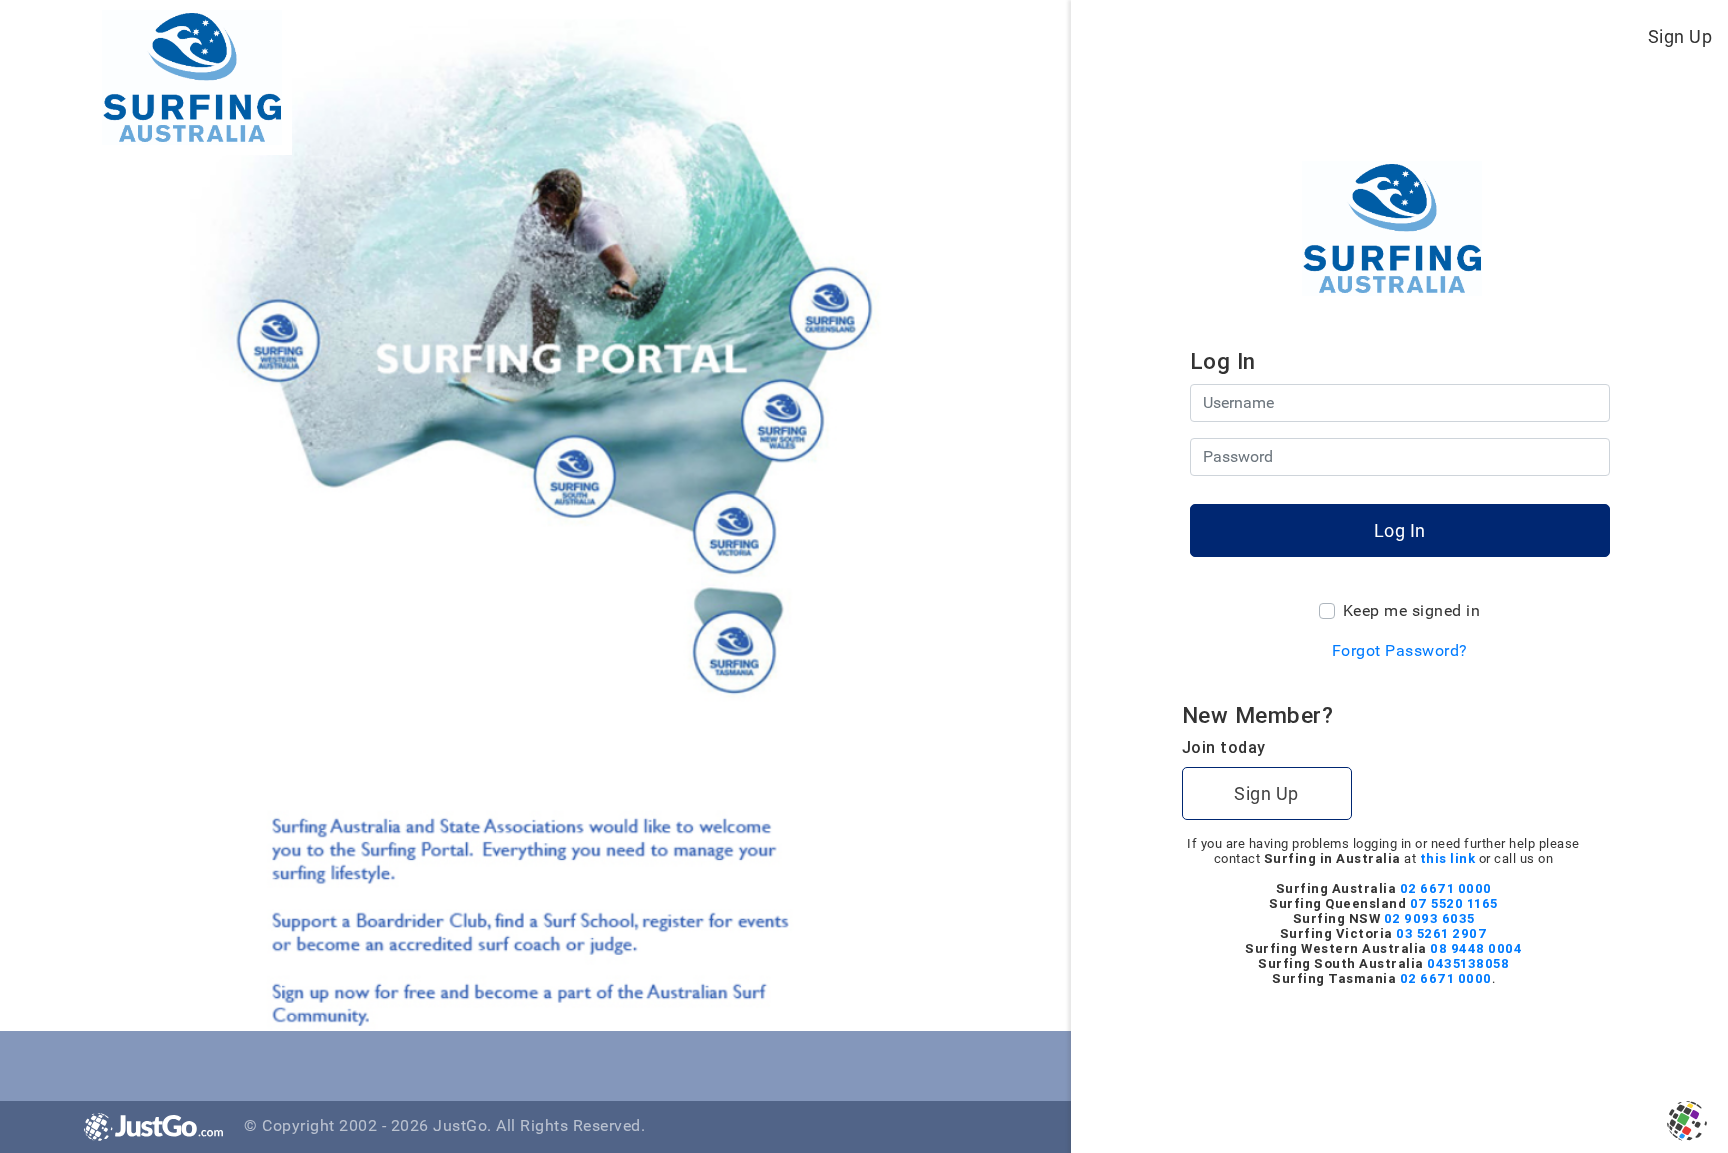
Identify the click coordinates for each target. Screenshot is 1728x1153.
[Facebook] (103, 1062)
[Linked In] (191, 1062)
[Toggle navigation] (1017, 36)
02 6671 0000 (1446, 888)
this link (1448, 858)
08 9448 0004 (1476, 948)
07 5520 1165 (1454, 903)
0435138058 (1468, 963)
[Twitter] (147, 1062)
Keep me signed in (1412, 610)
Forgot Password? (1400, 650)
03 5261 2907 (1441, 933)
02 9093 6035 (1429, 918)
